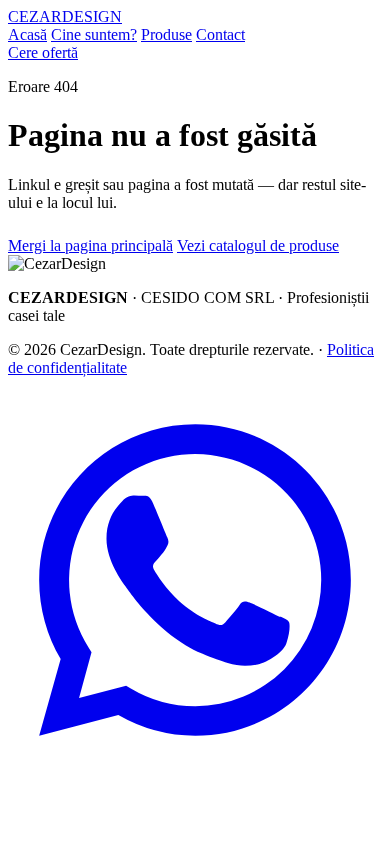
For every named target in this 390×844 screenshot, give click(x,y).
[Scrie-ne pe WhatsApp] (195, 761)
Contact (220, 34)
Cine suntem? (94, 34)
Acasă (27, 34)
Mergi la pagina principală (90, 245)
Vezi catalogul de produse (258, 245)
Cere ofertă (43, 52)
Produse (166, 34)
